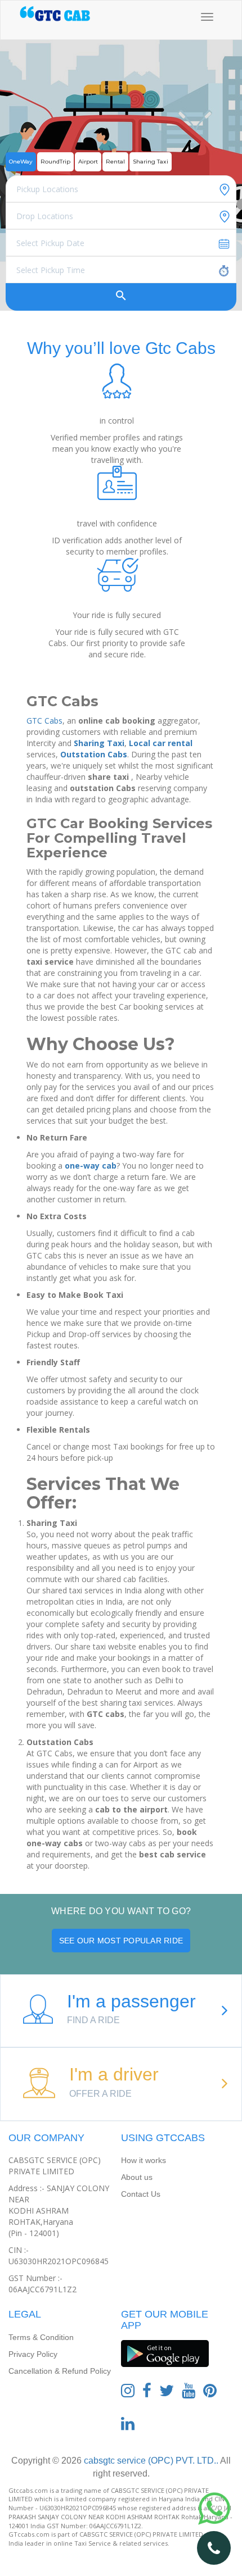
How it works (144, 2160)
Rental (115, 162)
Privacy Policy (33, 2354)
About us (137, 2177)
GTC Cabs (44, 721)
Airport (88, 162)
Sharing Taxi (151, 162)
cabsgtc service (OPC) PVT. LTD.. (150, 2461)
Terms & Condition (41, 2337)
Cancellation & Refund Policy (60, 2371)
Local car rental (161, 743)
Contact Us (141, 2194)
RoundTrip (55, 162)
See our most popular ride (121, 1941)
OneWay (21, 162)
